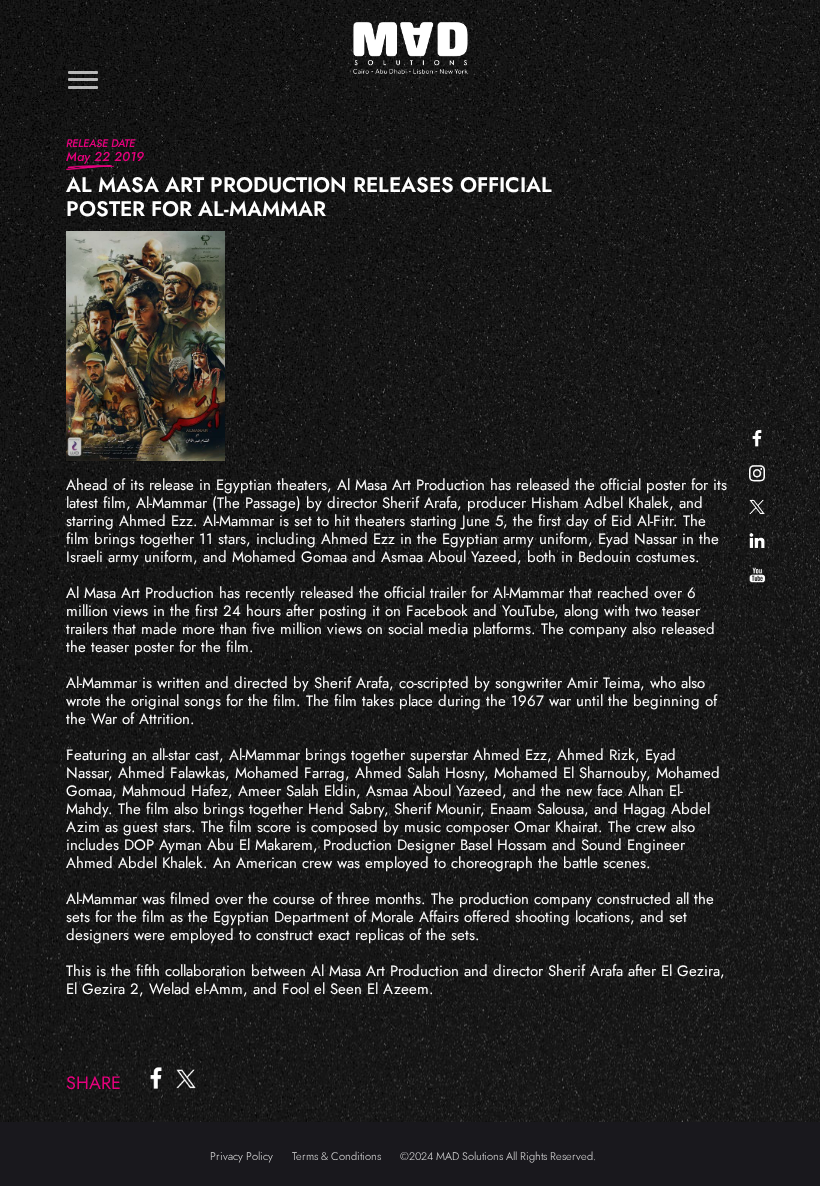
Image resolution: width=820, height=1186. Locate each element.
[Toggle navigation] (83, 79)
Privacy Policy (241, 1156)
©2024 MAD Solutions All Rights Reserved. (498, 1156)
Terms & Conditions (336, 1156)
